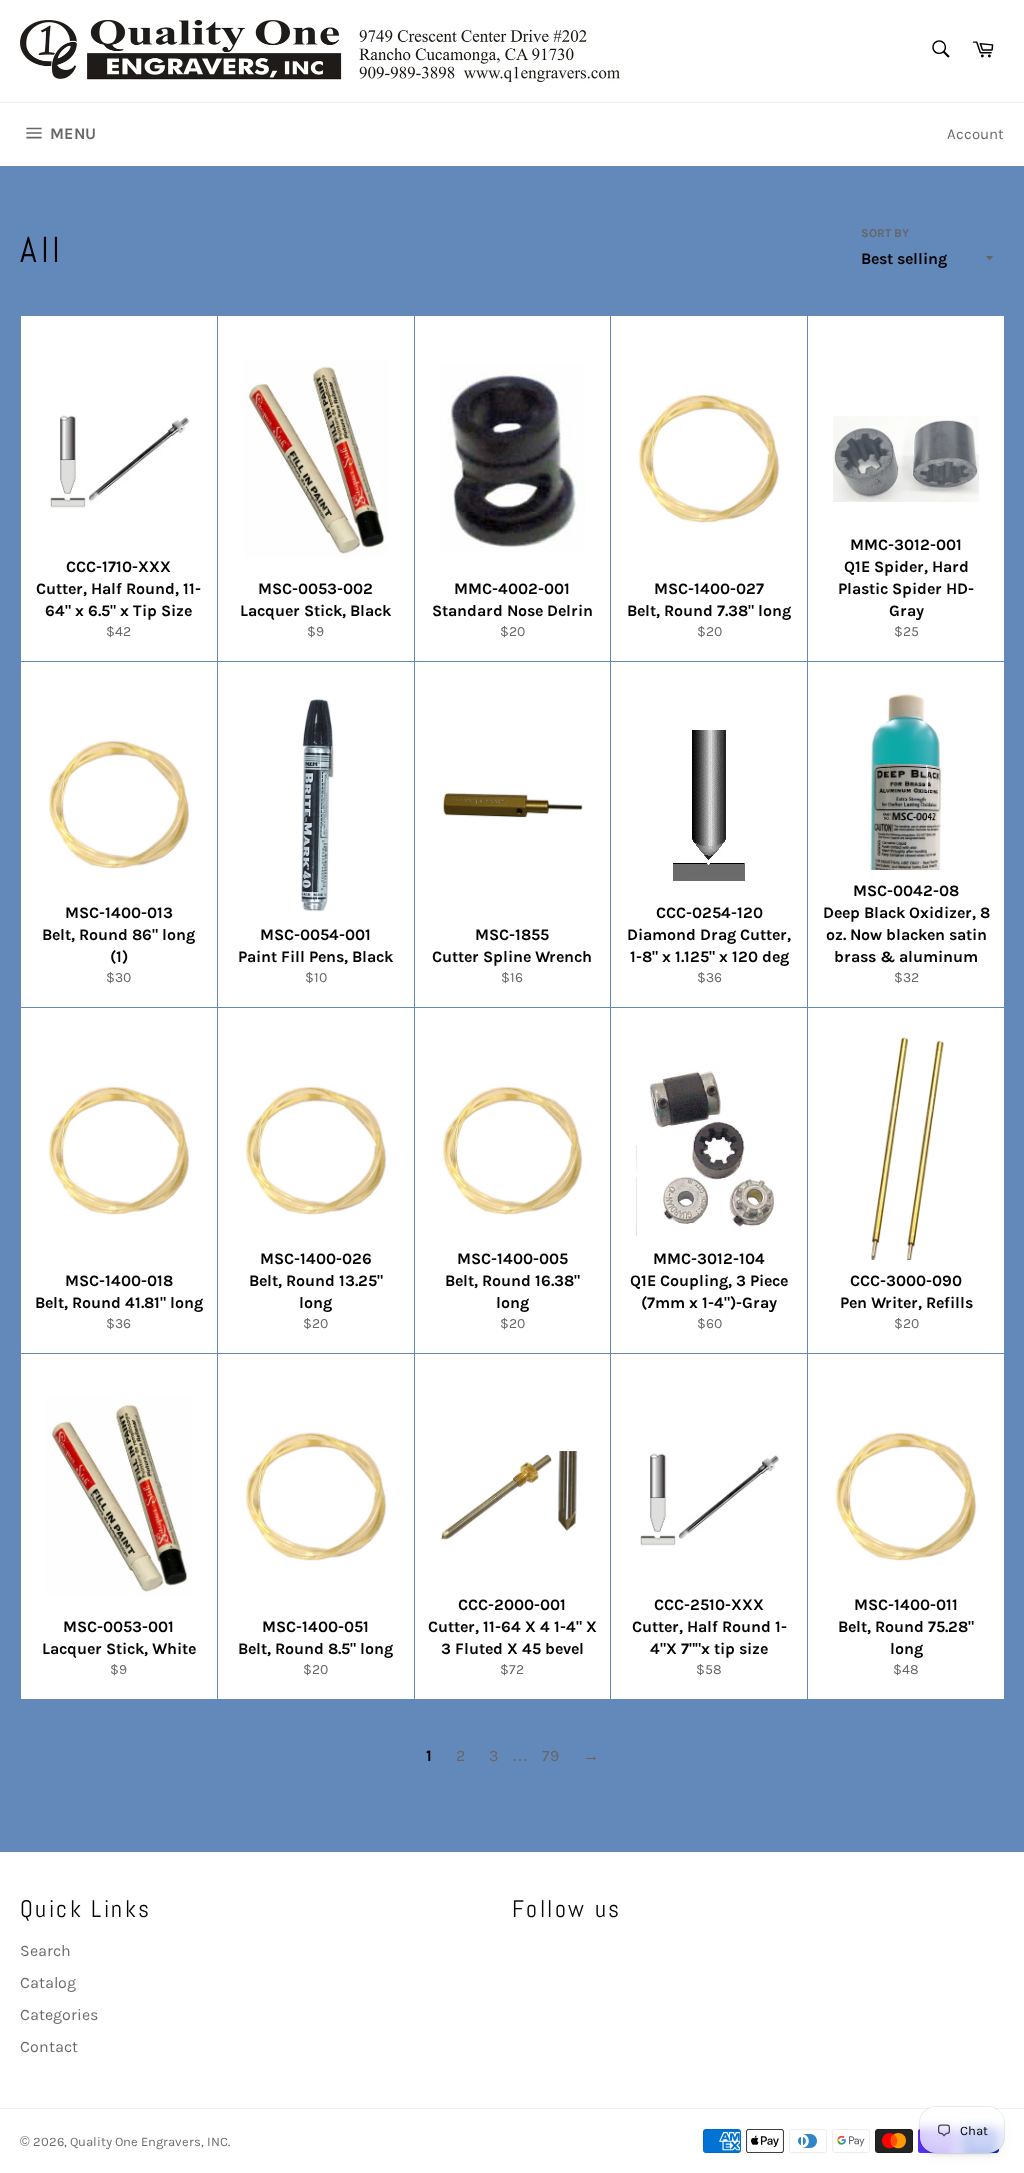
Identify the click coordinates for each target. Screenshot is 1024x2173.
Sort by (885, 233)
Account (975, 134)
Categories (59, 2014)
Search (45, 1950)
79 (550, 1755)
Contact (49, 2046)
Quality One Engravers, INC (149, 2141)
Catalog (48, 1982)
